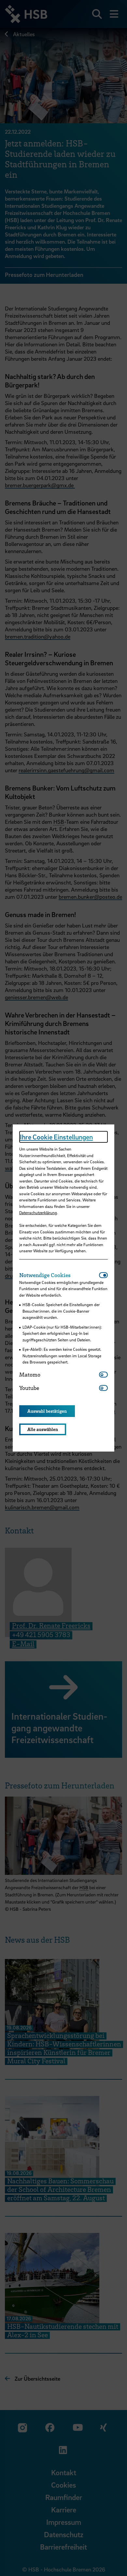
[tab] (59, 1275)
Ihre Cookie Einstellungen (56, 1137)
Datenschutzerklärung (38, 1213)
